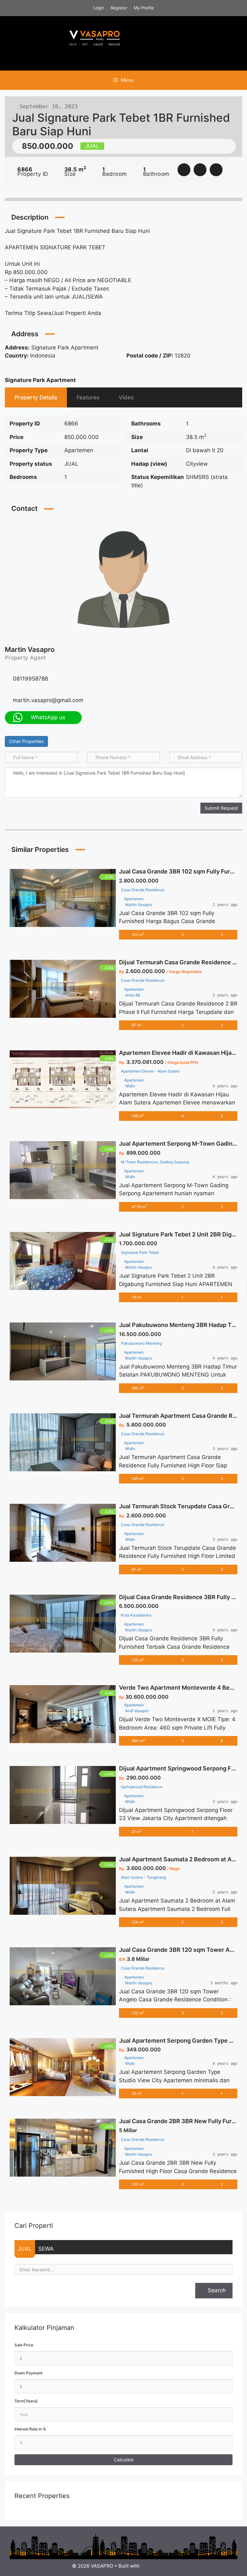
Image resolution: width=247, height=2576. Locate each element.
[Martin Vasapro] (123, 579)
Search (216, 2290)
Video (126, 397)
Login (99, 8)
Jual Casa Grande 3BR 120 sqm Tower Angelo (182, 1950)
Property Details (36, 397)
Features (88, 397)
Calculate (124, 2460)
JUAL (25, 2249)
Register (119, 8)
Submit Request (221, 808)
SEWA (46, 2249)
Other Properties (26, 741)
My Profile (144, 8)
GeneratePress (158, 2566)
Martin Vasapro (30, 649)
